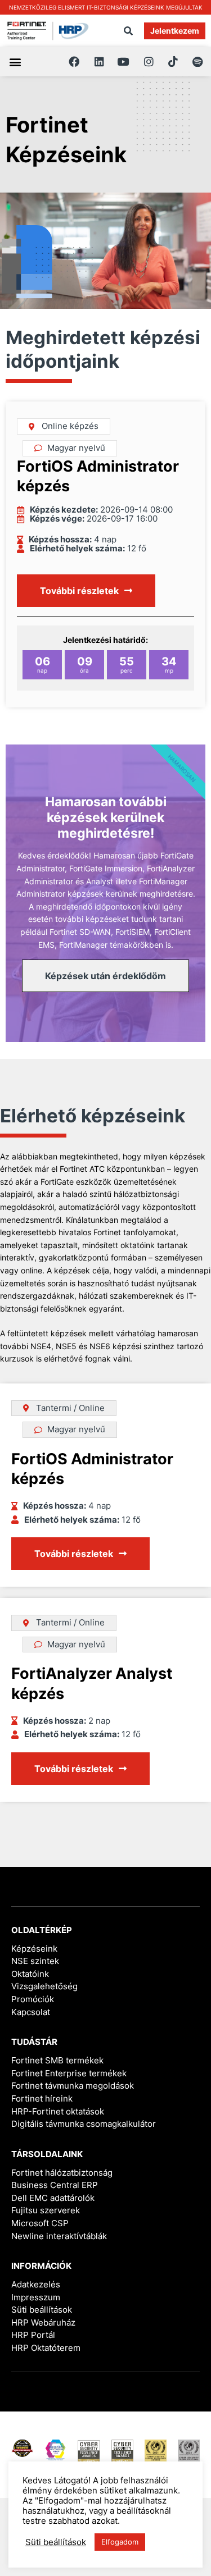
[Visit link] (105, 7)
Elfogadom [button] (120, 2542)
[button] (128, 31)
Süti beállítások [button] (42, 2310)
